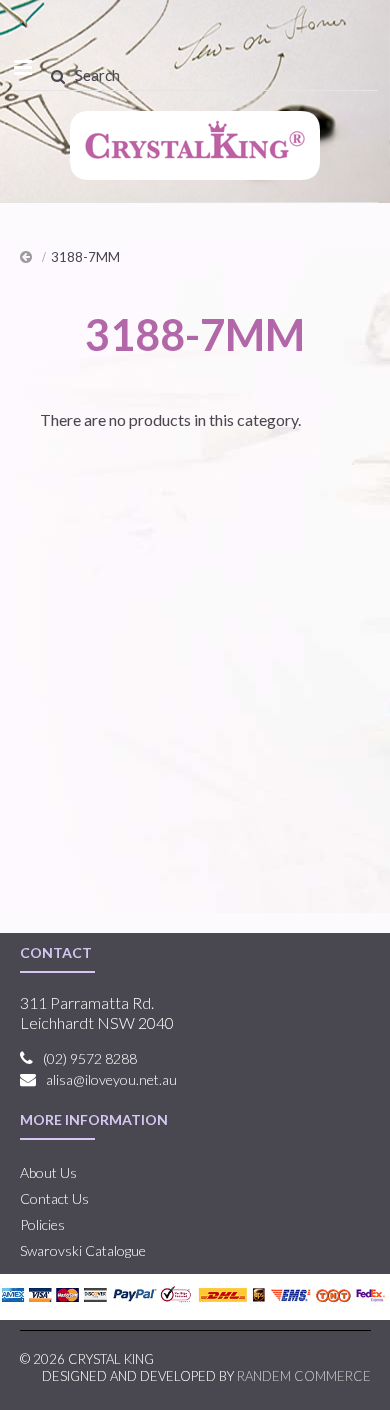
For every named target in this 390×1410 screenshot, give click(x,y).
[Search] (57, 76)
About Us (48, 1172)
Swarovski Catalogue (83, 1250)
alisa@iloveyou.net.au (111, 1079)
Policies (42, 1224)
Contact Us (54, 1198)
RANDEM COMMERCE (304, 1376)
